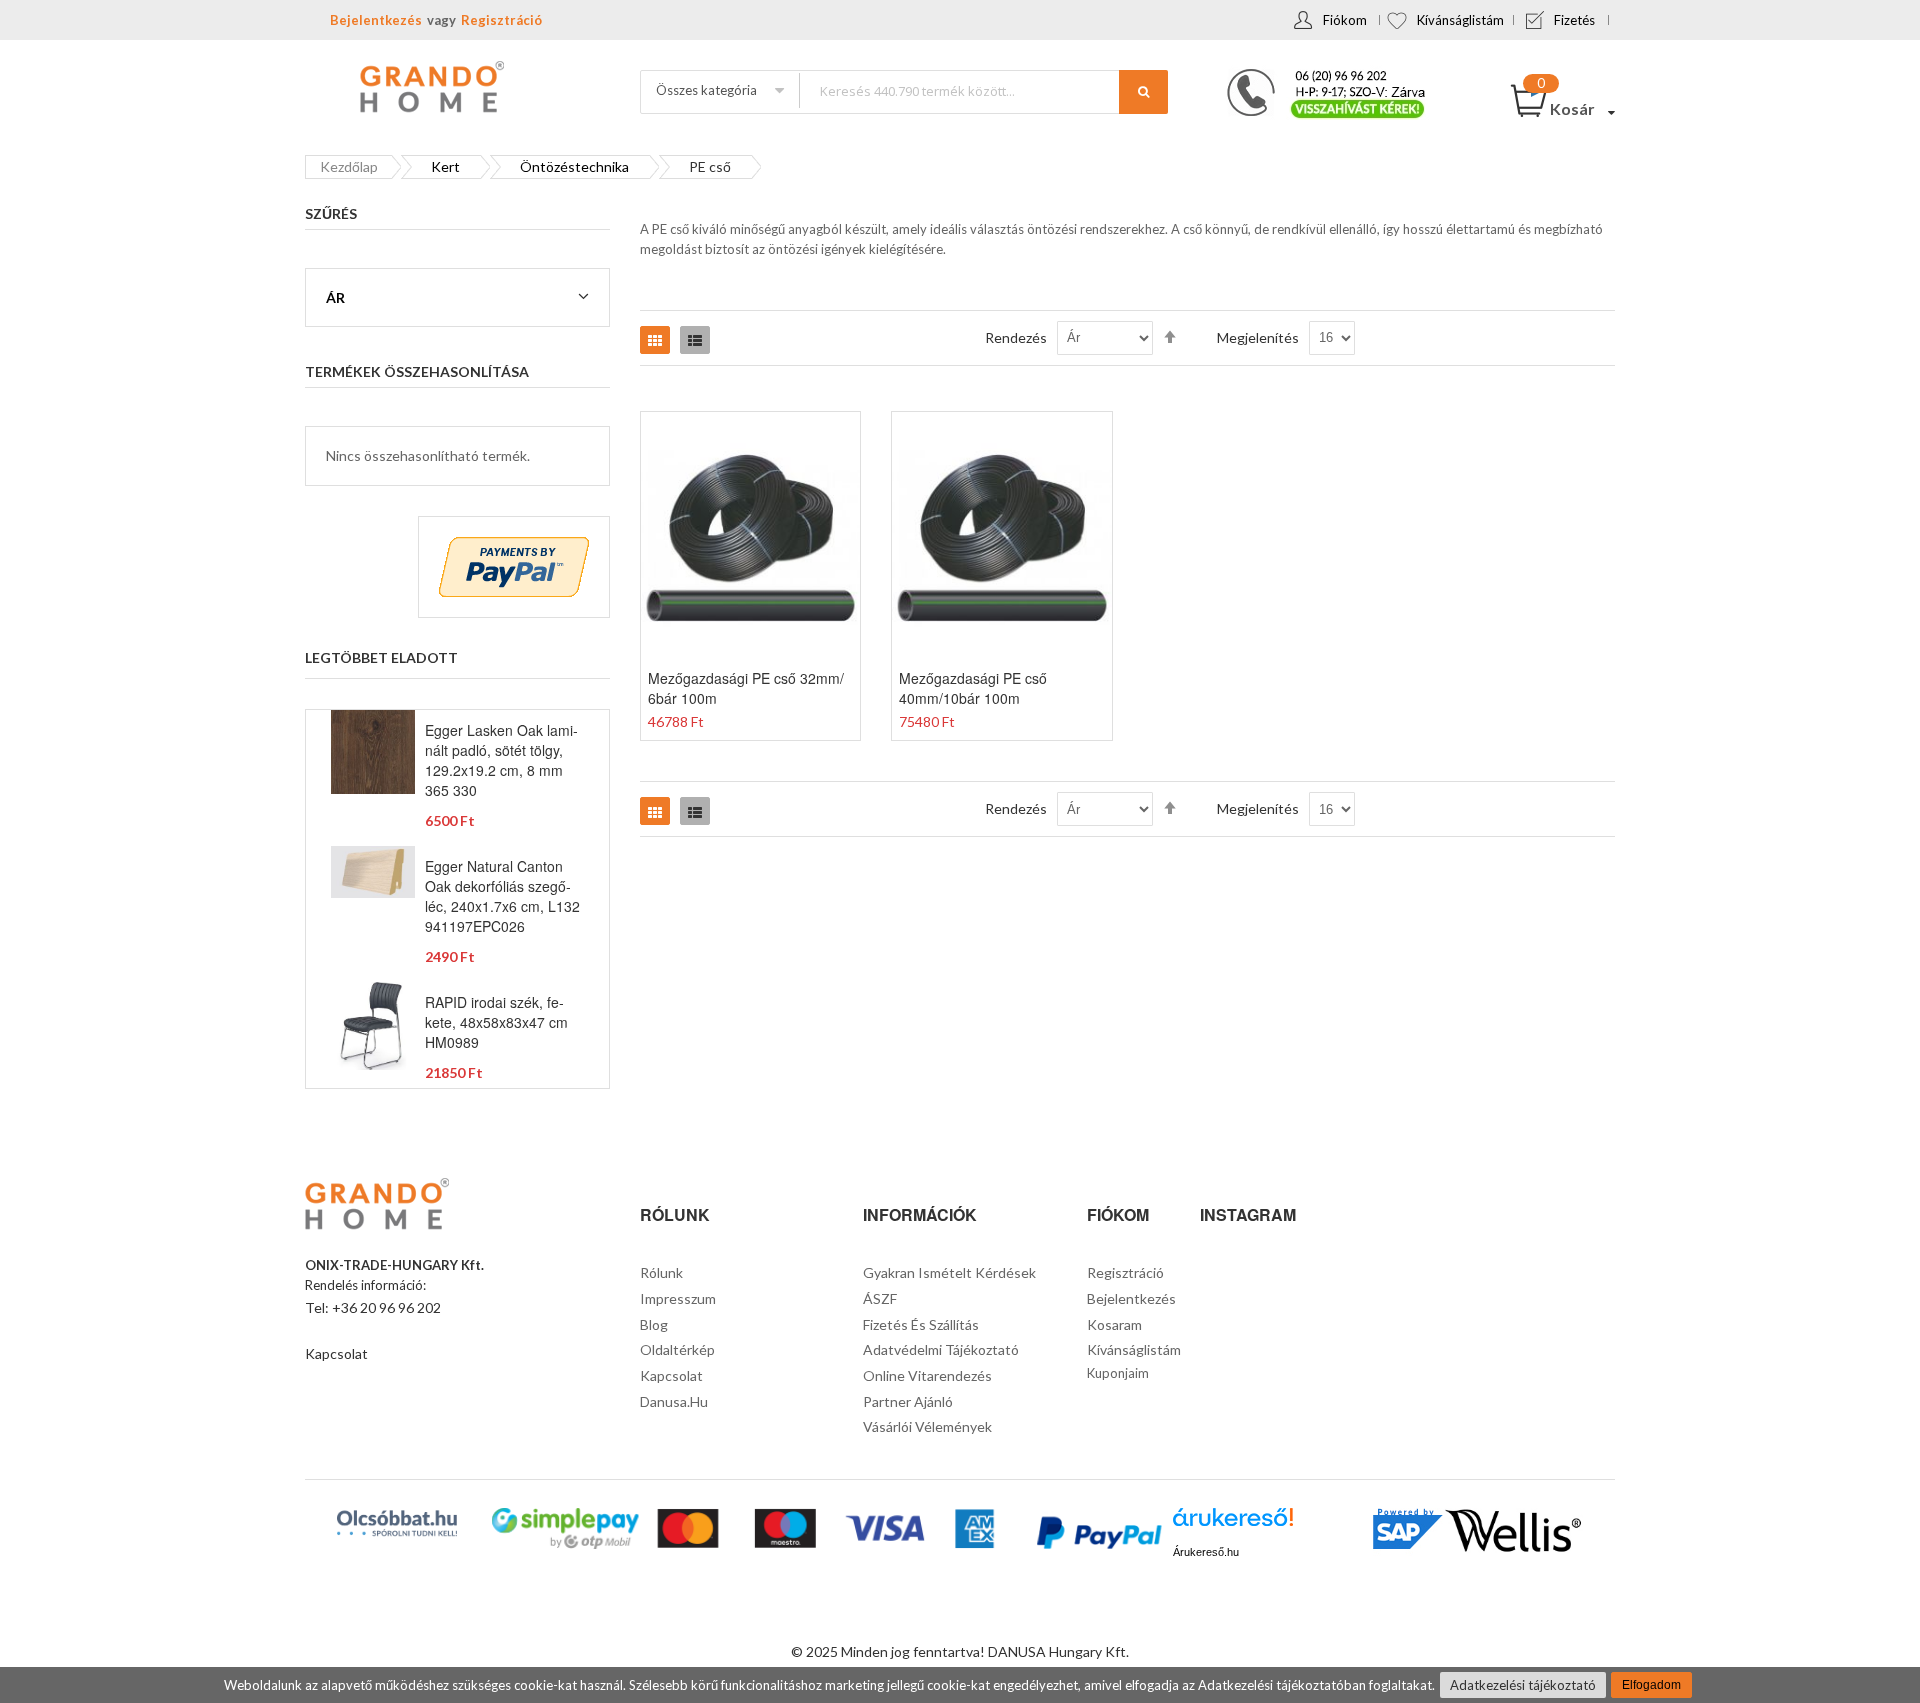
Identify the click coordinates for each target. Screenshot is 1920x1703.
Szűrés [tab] (331, 213)
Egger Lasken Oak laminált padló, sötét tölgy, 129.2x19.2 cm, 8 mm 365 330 (501, 760)
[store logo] (430, 89)
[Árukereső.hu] (1233, 1524)
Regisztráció (501, 20)
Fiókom (1345, 20)
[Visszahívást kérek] (1318, 75)
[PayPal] (1097, 1535)
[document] (960, 1685)
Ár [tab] (335, 297)
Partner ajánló (908, 1401)
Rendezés (1016, 337)
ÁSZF (880, 1298)
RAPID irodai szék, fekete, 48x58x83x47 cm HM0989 (496, 1022)
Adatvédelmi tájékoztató (941, 1349)
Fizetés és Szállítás (921, 1324)
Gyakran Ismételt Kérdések (949, 1272)
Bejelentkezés (376, 20)
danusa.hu (674, 1401)
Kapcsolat (336, 1353)
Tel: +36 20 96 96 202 (373, 1307)
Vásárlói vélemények (927, 1426)
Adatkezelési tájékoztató (1523, 1685)
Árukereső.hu (1206, 1552)
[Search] (1143, 92)
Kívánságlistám (1460, 20)
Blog (654, 1324)
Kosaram (1114, 1324)
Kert (445, 166)
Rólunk (661, 1272)
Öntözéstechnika (574, 166)
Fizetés (1574, 20)
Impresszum (678, 1298)
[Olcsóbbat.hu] (397, 1523)
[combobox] (983, 90)
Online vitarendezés (927, 1375)
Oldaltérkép (677, 1349)
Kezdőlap (349, 166)
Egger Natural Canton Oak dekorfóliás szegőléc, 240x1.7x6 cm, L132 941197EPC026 (502, 896)
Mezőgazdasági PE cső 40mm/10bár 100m (973, 688)
